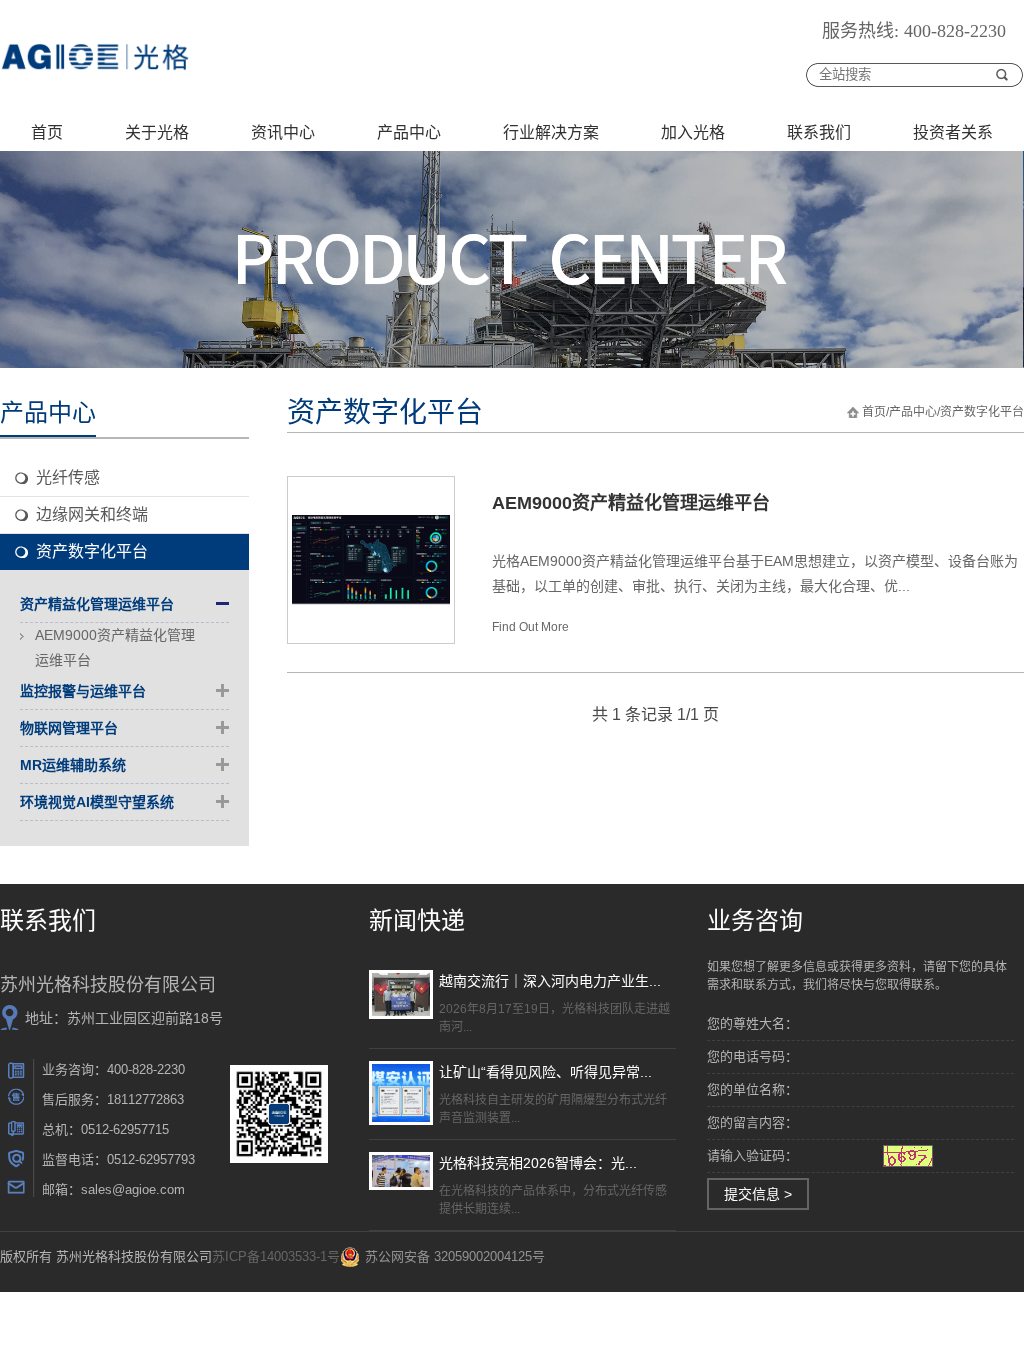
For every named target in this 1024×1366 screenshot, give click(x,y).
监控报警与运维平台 (83, 691)
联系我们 (819, 132)
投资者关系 (953, 132)
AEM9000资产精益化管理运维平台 (115, 647)
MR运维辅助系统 (73, 765)
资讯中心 (283, 132)
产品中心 (409, 132)
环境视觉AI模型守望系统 (97, 802)
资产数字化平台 (92, 551)
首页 (47, 132)
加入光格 (693, 132)
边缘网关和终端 (92, 514)
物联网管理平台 (69, 728)
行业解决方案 (551, 132)
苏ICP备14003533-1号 (276, 1256)
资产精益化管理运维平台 (97, 604)
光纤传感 (68, 477)
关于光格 (157, 132)
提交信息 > (758, 1194)
